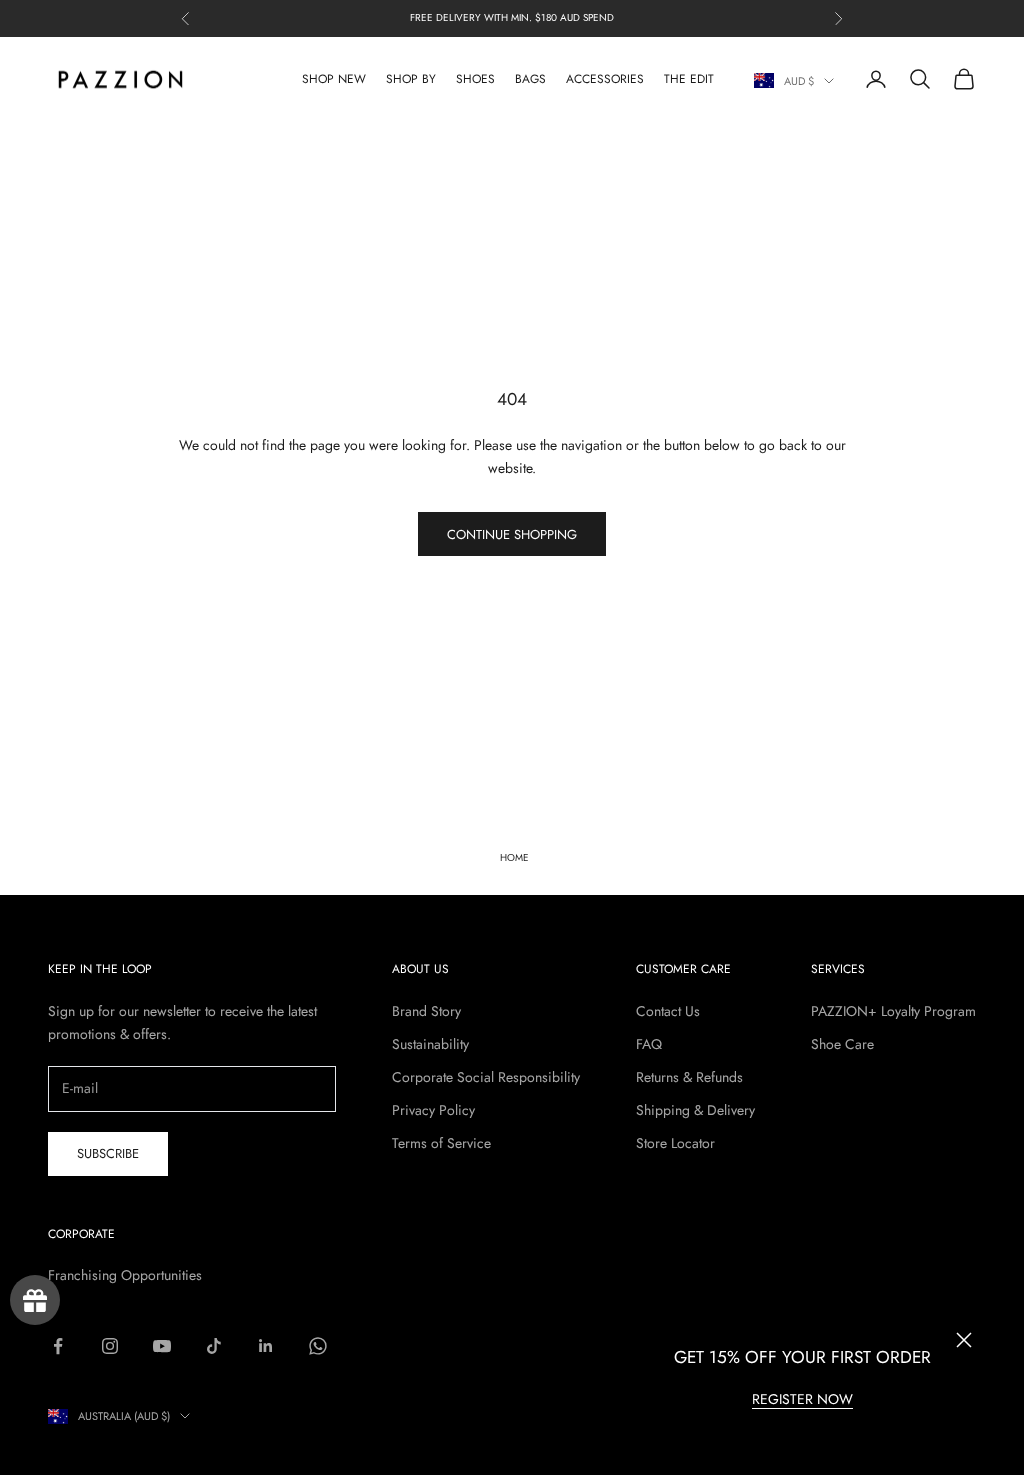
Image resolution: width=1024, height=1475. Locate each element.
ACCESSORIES (605, 79)
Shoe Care (842, 1044)
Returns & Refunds (689, 1077)
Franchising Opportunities (125, 1275)
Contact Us (668, 1011)
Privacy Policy (433, 1110)
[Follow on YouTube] (162, 1346)
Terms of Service (441, 1143)
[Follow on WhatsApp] (318, 1346)
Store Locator (675, 1143)
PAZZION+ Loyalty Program (893, 1011)
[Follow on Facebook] (58, 1346)
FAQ (649, 1044)
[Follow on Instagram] (110, 1346)
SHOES (475, 79)
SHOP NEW (334, 79)
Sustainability (430, 1044)
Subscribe (108, 1153)
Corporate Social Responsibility (486, 1077)
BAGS (530, 79)
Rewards (35, 1300)
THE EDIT (689, 79)
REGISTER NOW (802, 1399)
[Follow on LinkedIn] (266, 1346)
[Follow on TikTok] (214, 1346)
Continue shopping (512, 534)
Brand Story (426, 1011)
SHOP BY (411, 79)
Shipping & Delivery (695, 1110)
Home (514, 857)
